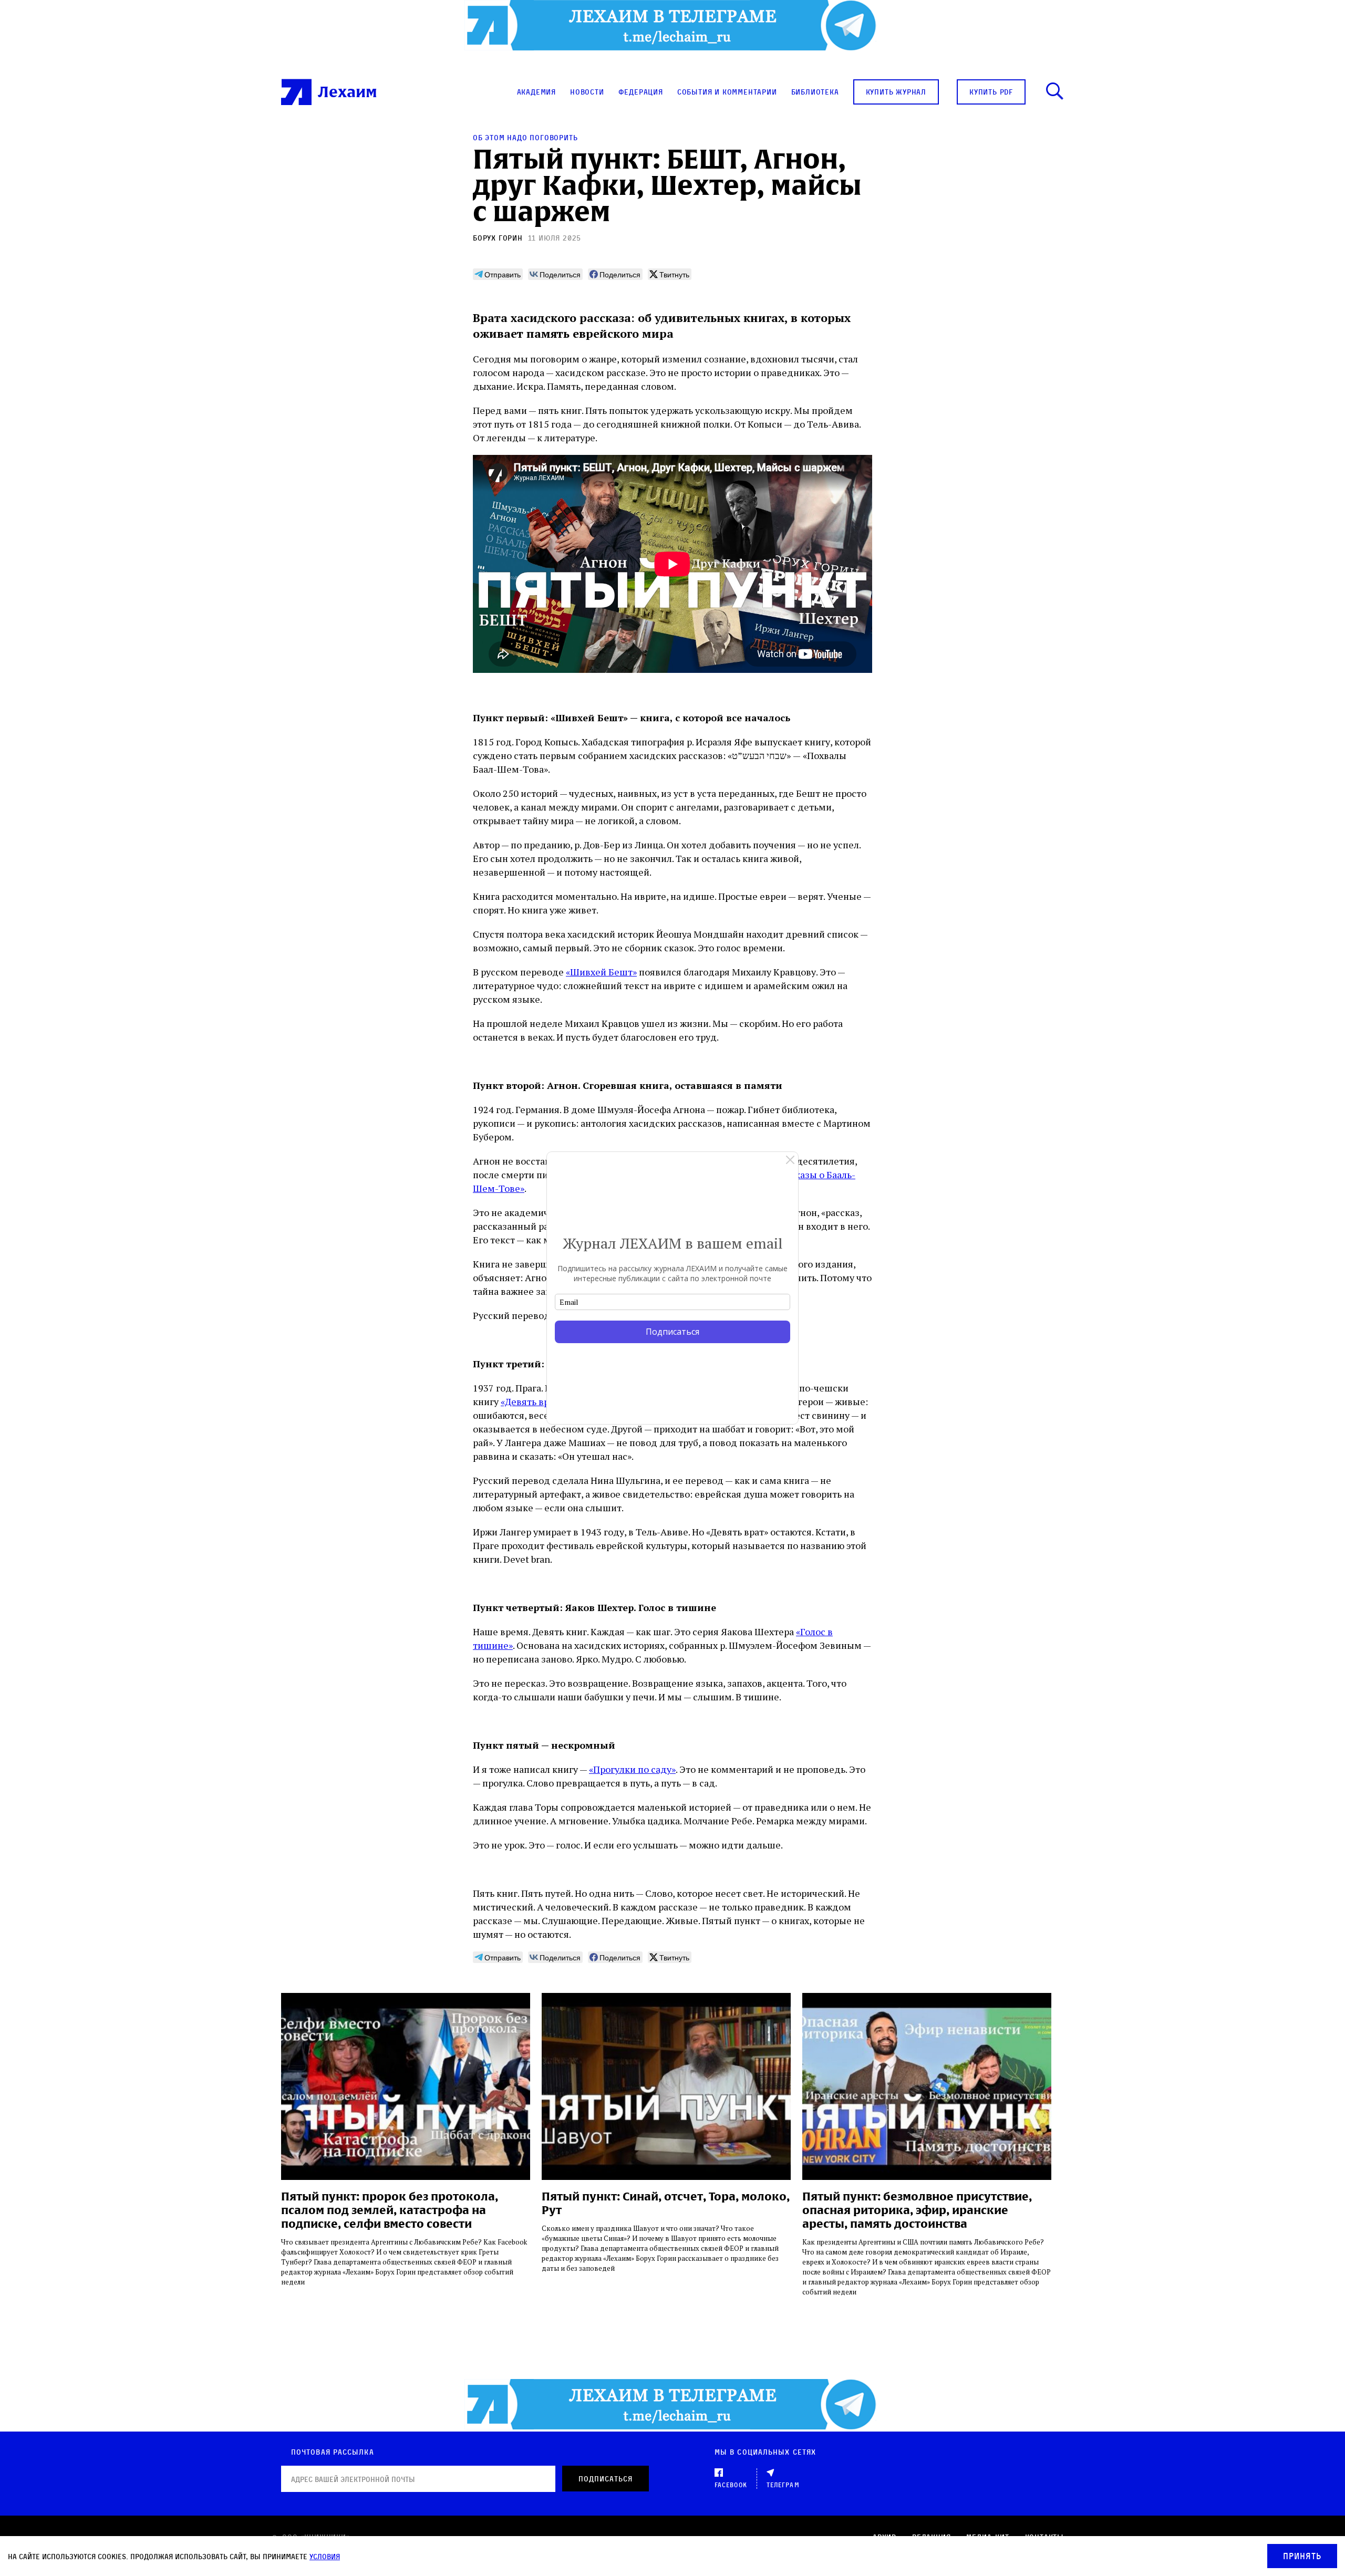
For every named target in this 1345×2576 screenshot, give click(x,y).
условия (325, 2556)
